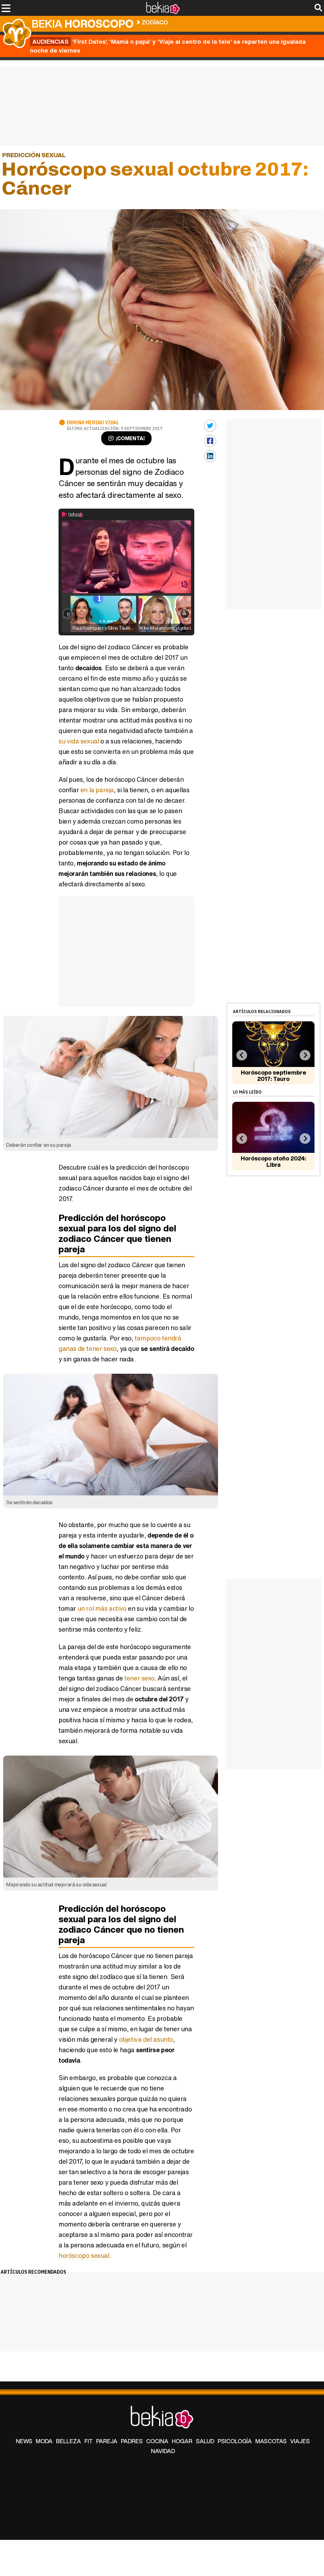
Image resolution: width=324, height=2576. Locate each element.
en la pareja (97, 790)
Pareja (107, 2441)
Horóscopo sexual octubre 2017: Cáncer (230, 21)
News (24, 2441)
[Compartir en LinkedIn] (210, 456)
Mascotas (271, 2441)
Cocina (157, 2441)
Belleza (69, 2441)
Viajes (300, 2441)
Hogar (182, 2441)
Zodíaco (155, 22)
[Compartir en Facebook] (210, 441)
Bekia (83, 24)
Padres (132, 2441)
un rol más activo (102, 1608)
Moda (44, 2441)
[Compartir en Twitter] (210, 426)
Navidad (163, 2451)
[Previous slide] (242, 1055)
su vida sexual (79, 741)
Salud (205, 2441)
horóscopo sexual (84, 2255)
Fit (89, 2441)
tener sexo (139, 1678)
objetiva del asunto (146, 2039)
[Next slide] (305, 1055)
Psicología (235, 2441)
